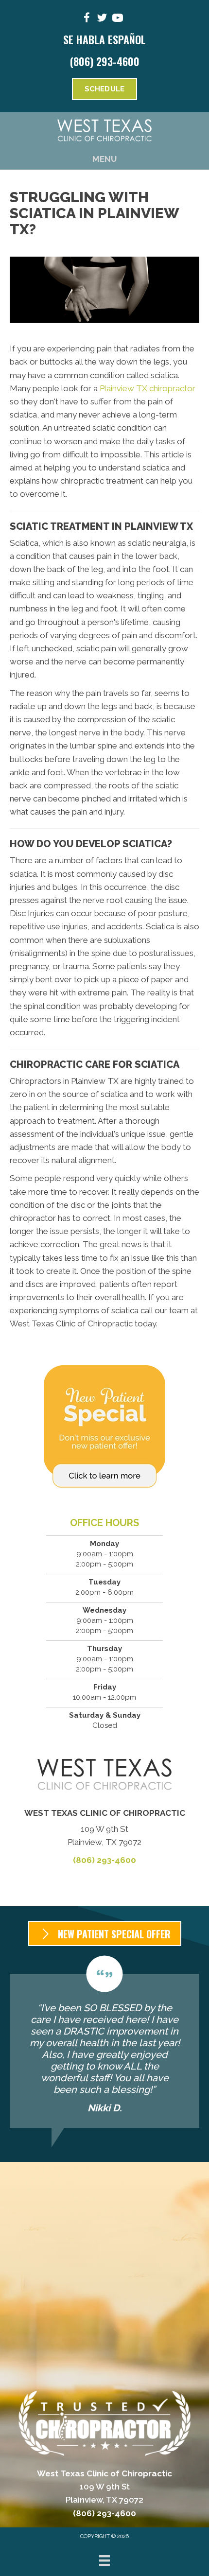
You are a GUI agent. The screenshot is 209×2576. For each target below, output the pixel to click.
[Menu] (104, 2560)
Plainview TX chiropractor (148, 388)
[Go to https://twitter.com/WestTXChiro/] (102, 19)
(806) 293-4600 (105, 61)
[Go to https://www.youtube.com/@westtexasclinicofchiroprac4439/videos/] (118, 19)
